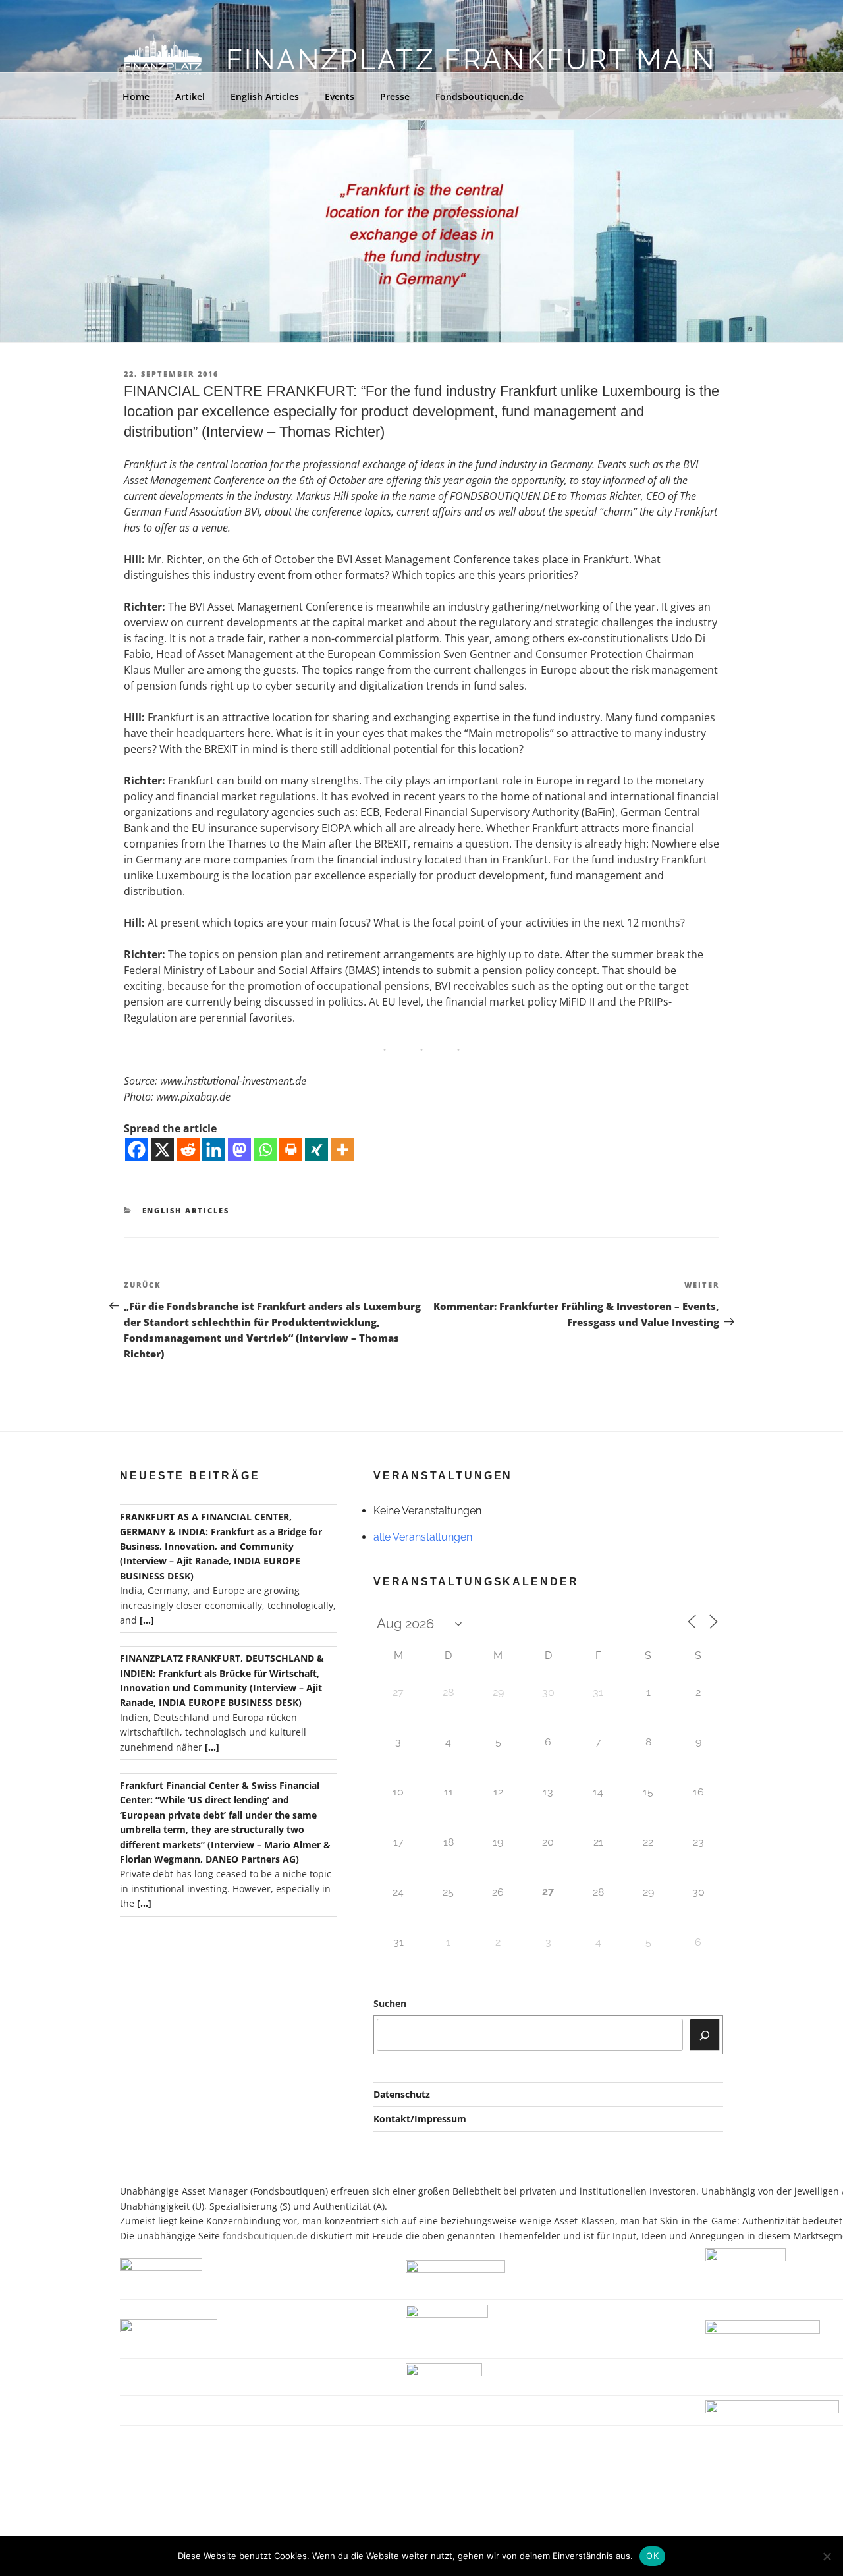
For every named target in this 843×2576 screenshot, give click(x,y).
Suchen (390, 2003)
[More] (342, 1150)
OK (652, 2556)
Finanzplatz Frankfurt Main (471, 60)
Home (136, 96)
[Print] (291, 1150)
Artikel (190, 96)
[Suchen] (705, 2035)
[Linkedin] (214, 1150)
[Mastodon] (239, 1150)
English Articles (265, 96)
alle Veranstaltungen (423, 1537)
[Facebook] (137, 1150)
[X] (162, 1150)
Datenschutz (402, 2094)
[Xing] (316, 1150)
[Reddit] (188, 1150)
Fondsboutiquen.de (479, 96)
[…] (147, 1620)
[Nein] (827, 2556)
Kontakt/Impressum (420, 2119)
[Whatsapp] (265, 1150)
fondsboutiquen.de (265, 2236)
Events (340, 96)
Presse (395, 96)
